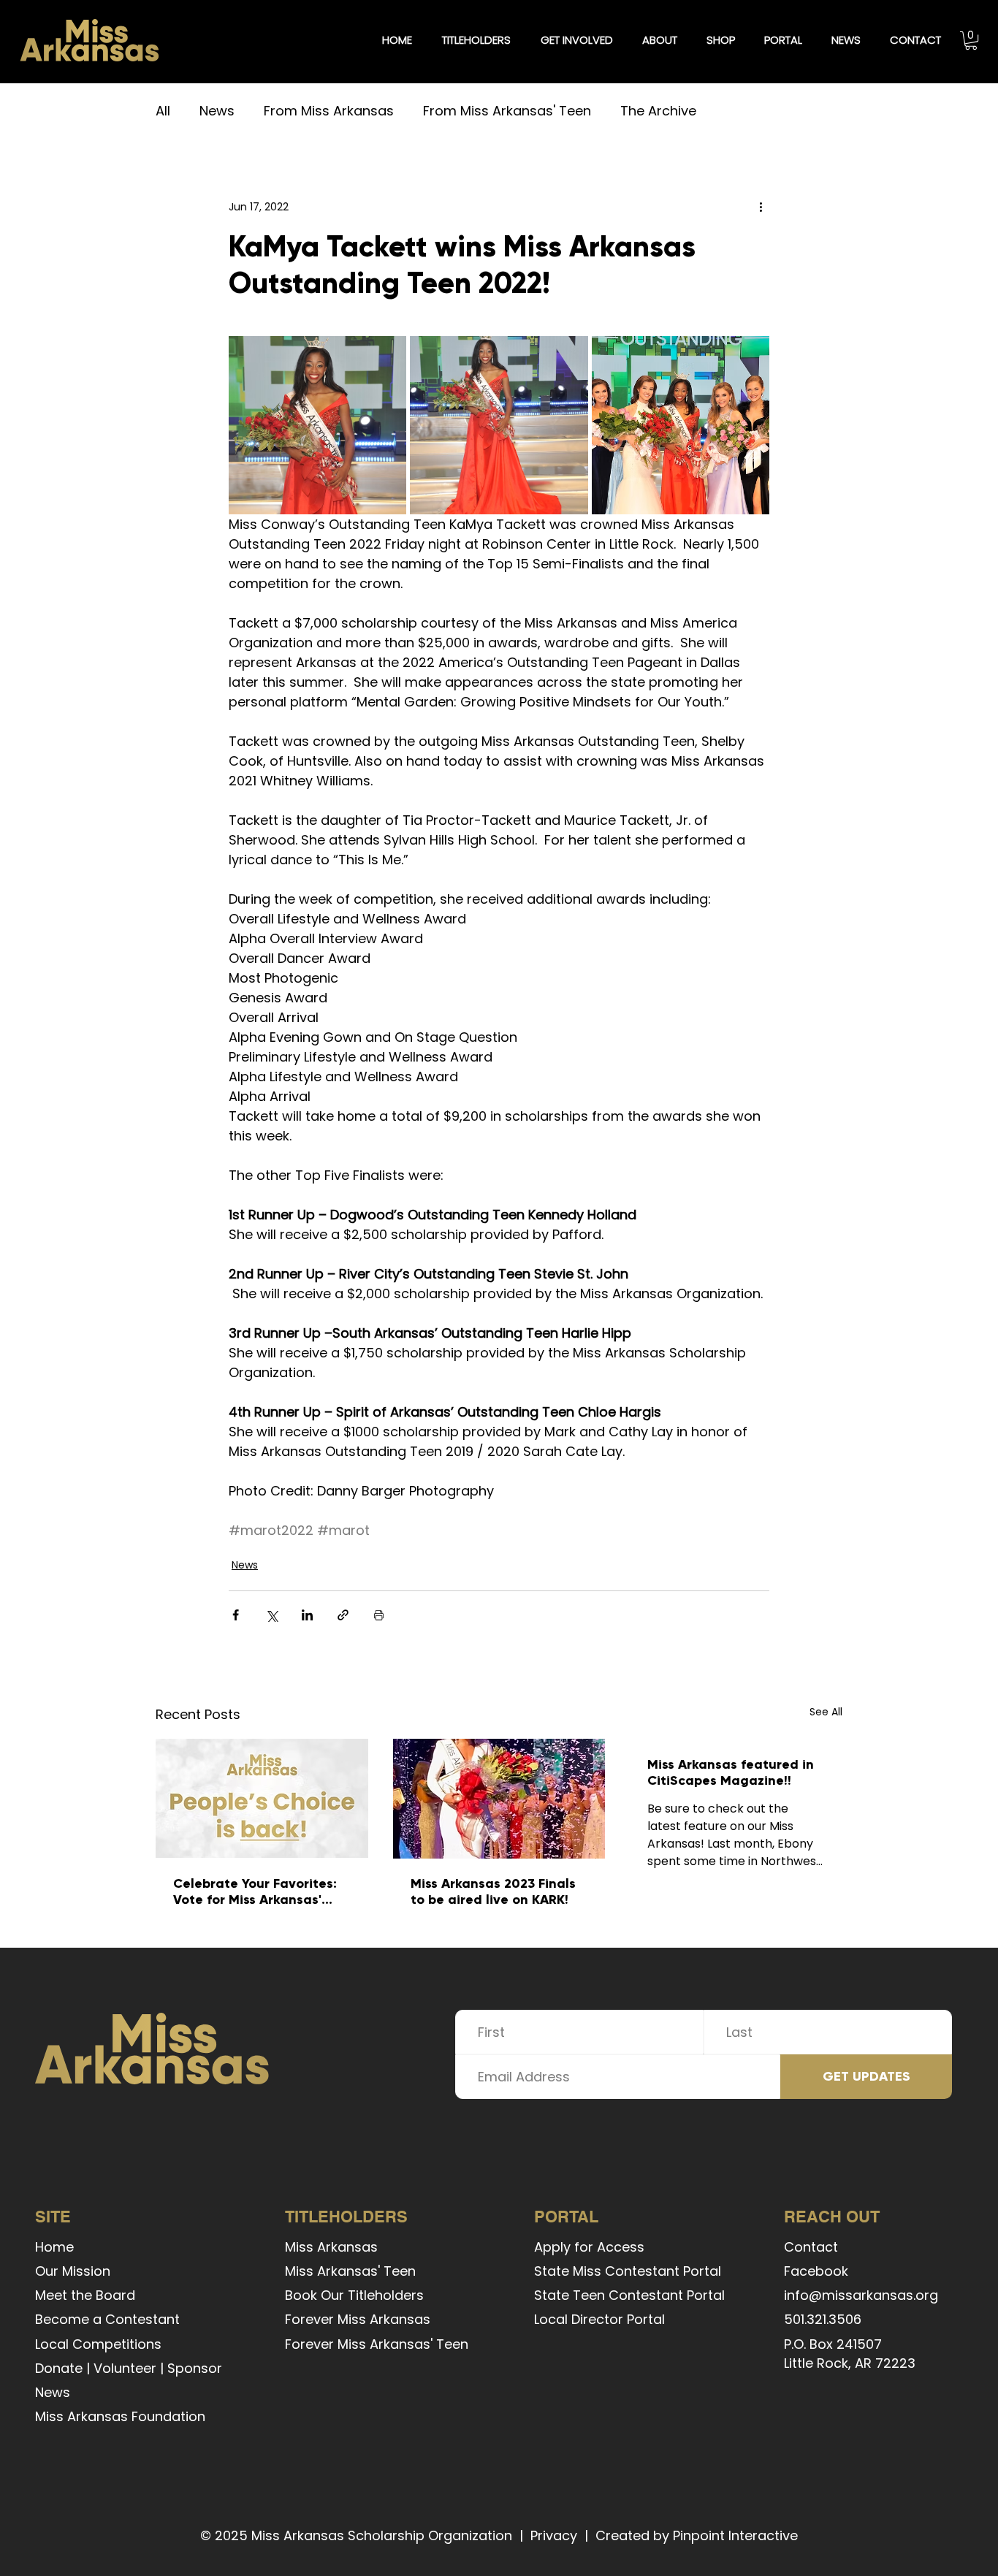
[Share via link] (343, 1615)
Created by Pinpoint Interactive (697, 2535)
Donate (59, 2368)
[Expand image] (317, 425)
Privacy (554, 2535)
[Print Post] (379, 1615)
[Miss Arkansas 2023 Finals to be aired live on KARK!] (499, 1799)
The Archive (658, 111)
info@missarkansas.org (861, 2295)
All (163, 111)
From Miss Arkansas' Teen (507, 111)
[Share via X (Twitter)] (271, 1615)
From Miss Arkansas (329, 111)
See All (826, 1712)
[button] (476, 40)
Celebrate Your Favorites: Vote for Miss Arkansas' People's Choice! (255, 1891)
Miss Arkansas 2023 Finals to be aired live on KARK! (493, 1891)
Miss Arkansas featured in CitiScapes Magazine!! (731, 1772)
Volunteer (125, 2368)
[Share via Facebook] (236, 1615)
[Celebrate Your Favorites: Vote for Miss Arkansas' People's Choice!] (262, 1798)
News (217, 111)
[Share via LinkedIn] (307, 1615)
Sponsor (195, 2368)
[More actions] (761, 207)
